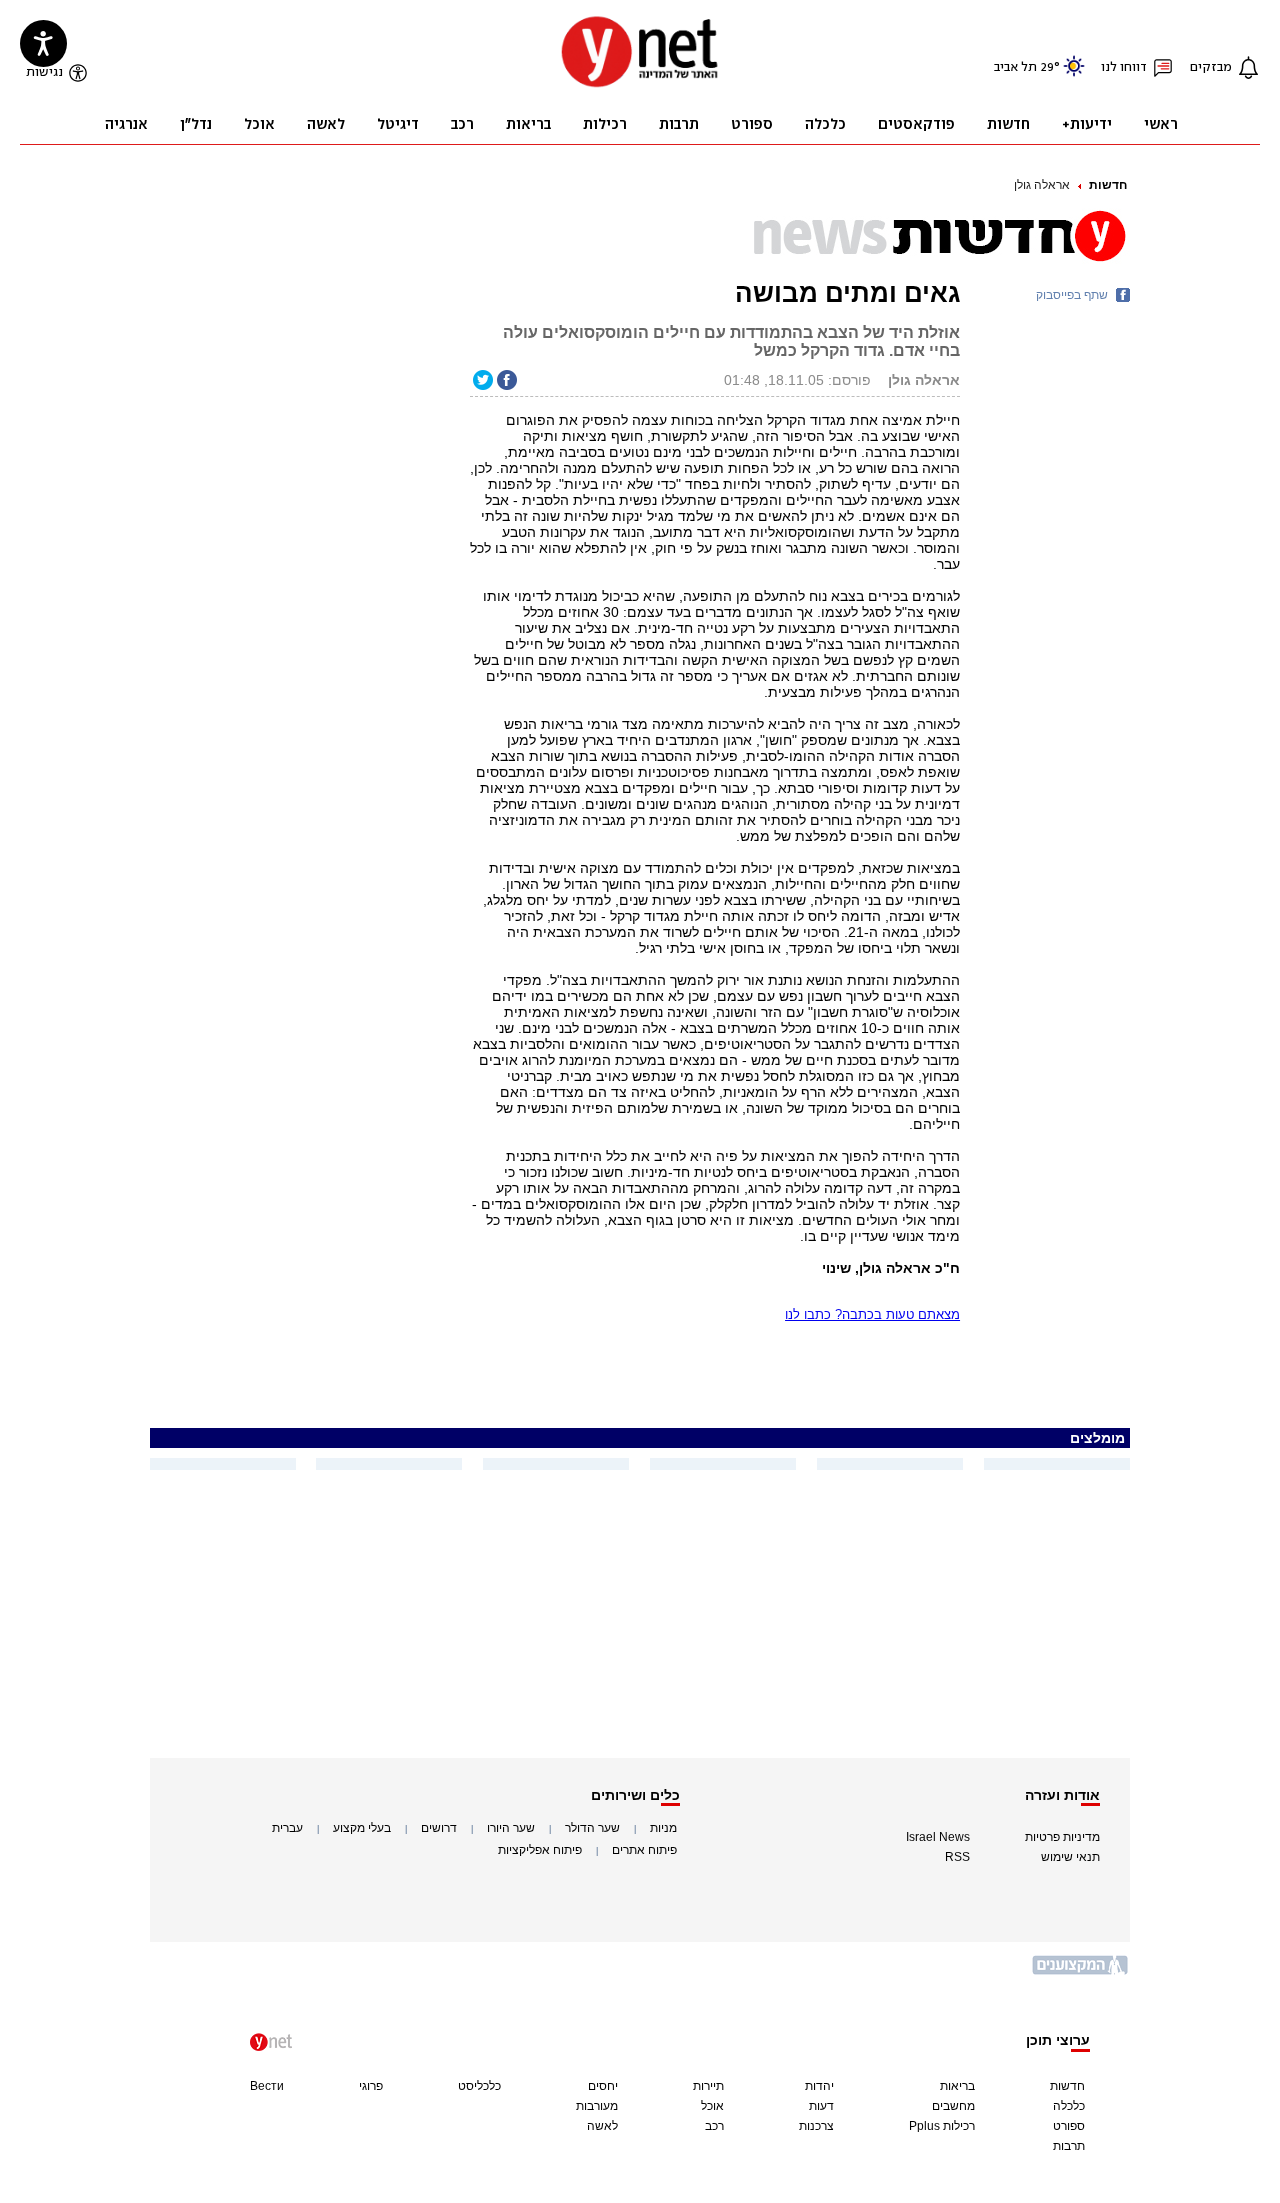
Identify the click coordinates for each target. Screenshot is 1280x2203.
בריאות (957, 2086)
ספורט (1069, 2126)
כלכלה (1069, 2106)
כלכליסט (479, 2086)
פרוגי (371, 2086)
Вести (267, 2086)
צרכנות (816, 2126)
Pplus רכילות (942, 2126)
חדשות (1108, 185)
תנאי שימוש (1070, 1857)
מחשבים (953, 2106)
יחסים (603, 2086)
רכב (714, 2126)
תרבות (1069, 2146)
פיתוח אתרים (644, 1850)
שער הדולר (592, 1828)
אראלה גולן (1042, 185)
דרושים (439, 1828)
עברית (287, 1828)
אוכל (712, 2106)
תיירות (708, 2086)
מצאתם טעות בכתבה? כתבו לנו (872, 1314)
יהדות (819, 2086)
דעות (821, 2106)
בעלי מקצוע (362, 1828)
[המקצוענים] (1081, 1972)
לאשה (602, 2126)
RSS (957, 1857)
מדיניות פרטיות (1062, 1837)
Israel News (938, 1837)
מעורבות (597, 2106)
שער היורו (511, 1828)
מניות (663, 1828)
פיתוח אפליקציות (540, 1850)
